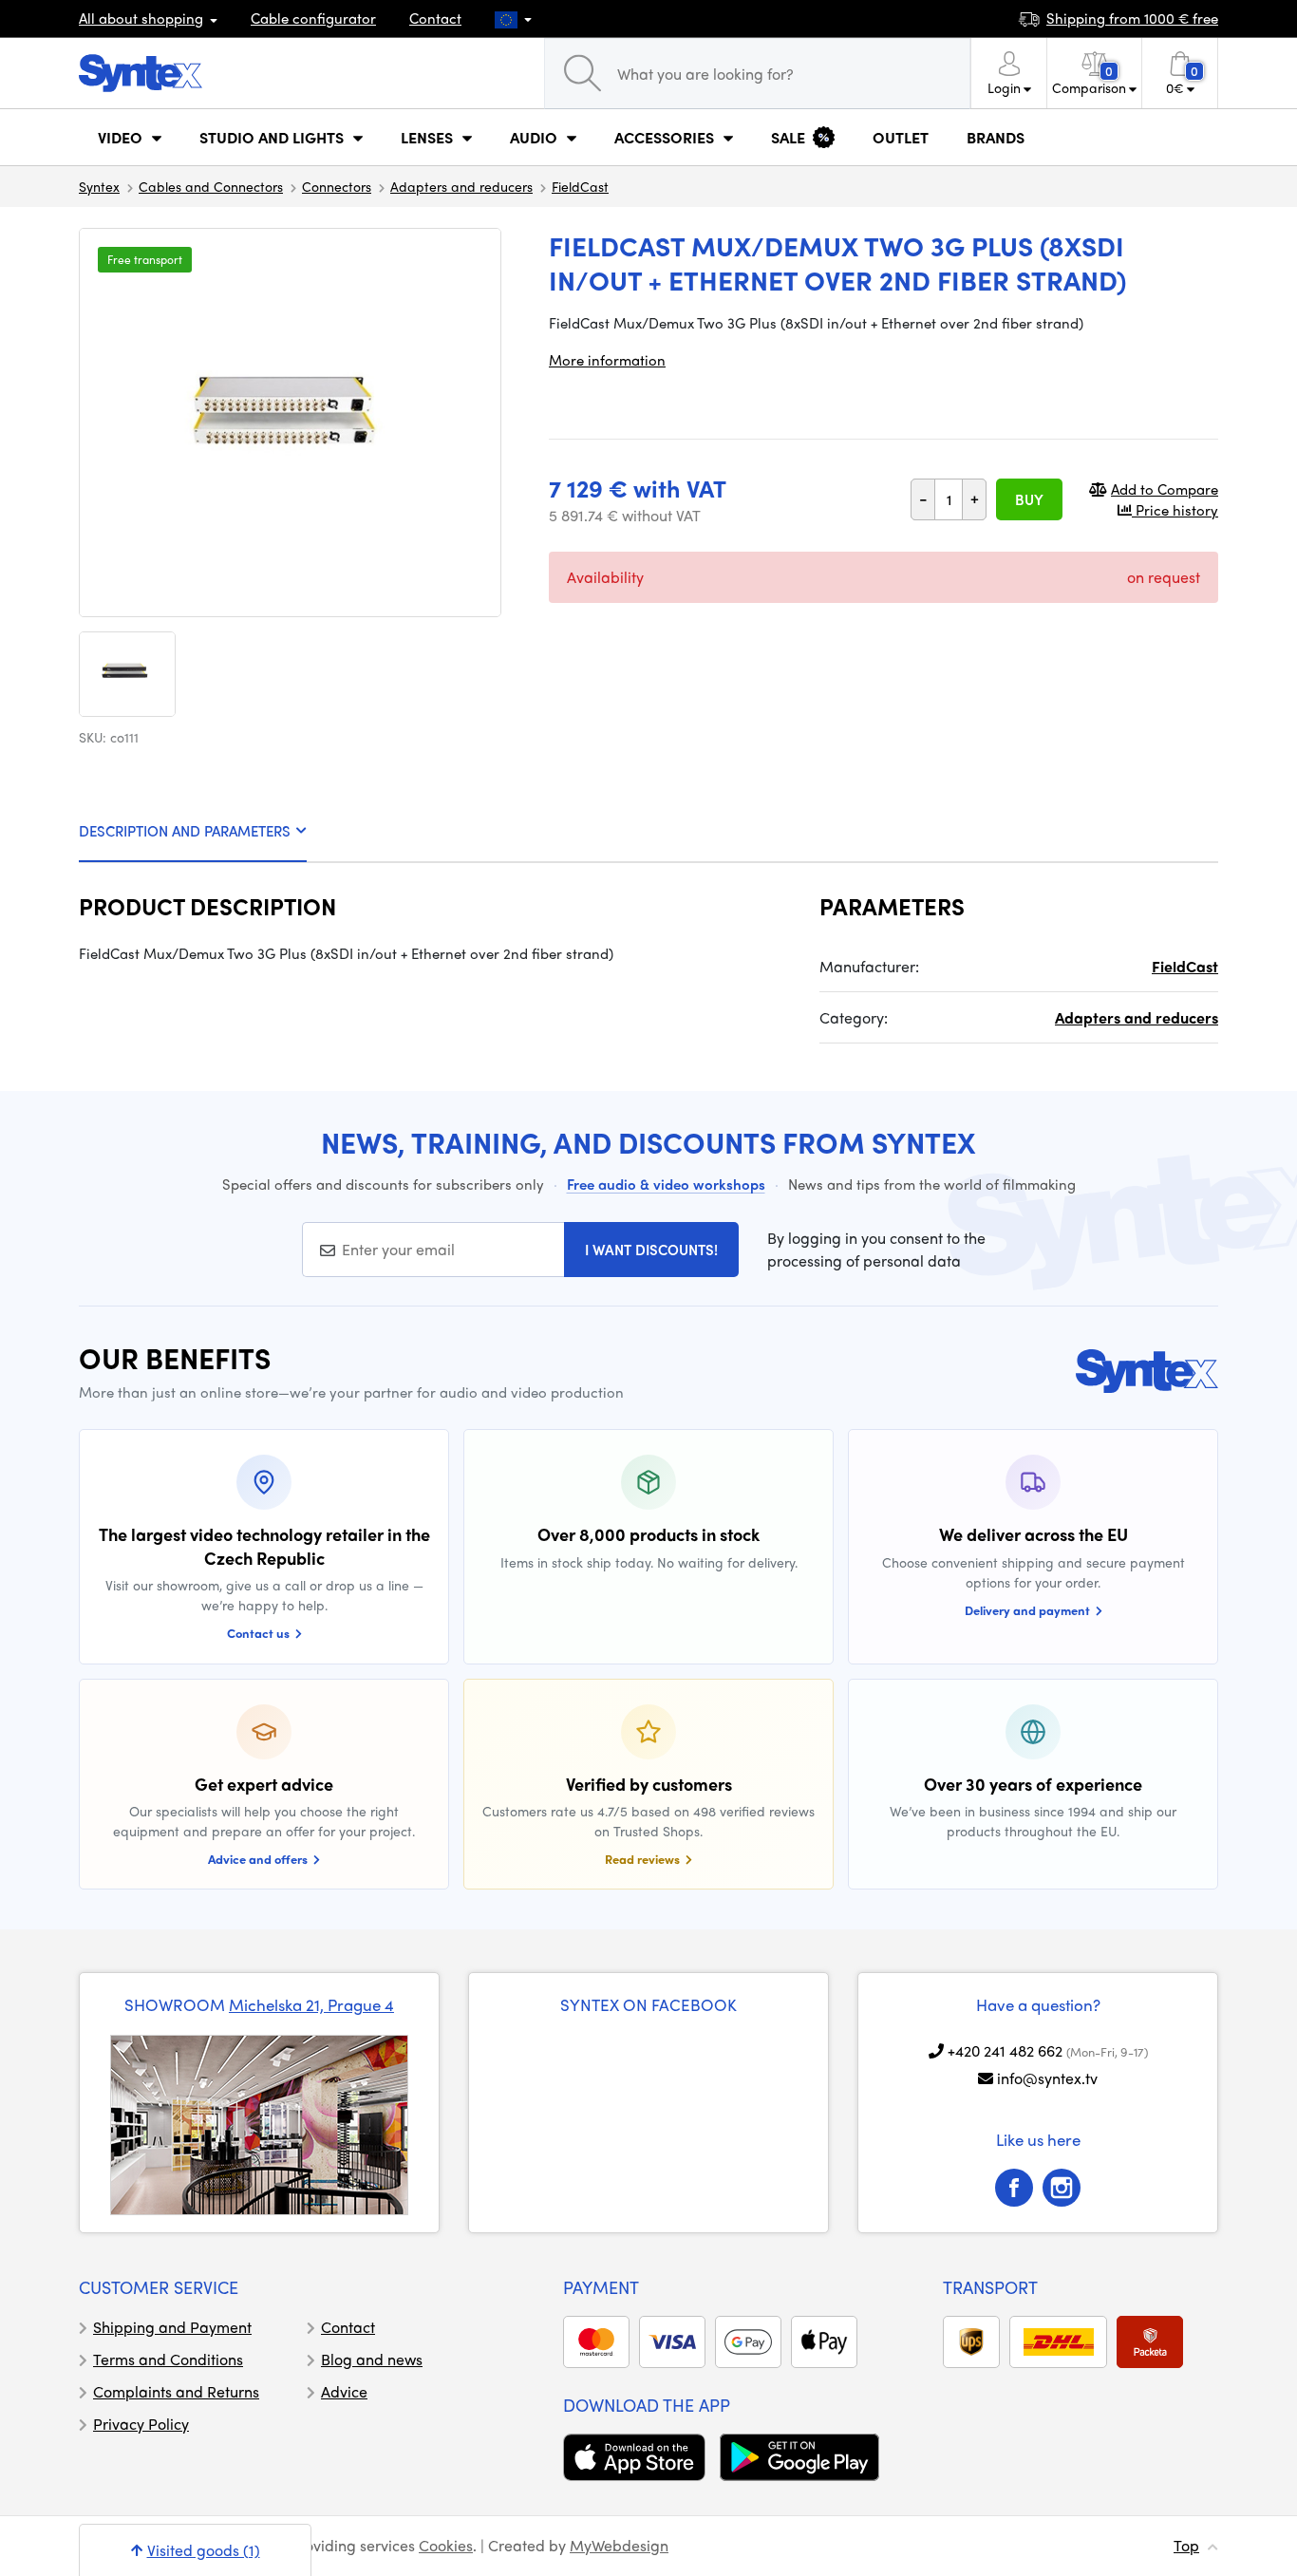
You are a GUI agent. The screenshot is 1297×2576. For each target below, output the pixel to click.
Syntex (99, 186)
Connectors (337, 186)
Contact (435, 18)
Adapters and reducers (461, 186)
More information (607, 360)
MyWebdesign (619, 2545)
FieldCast (580, 186)
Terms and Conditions (168, 2359)
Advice (344, 2391)
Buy (1029, 499)
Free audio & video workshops (666, 1184)
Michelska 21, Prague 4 (311, 2004)
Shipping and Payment (172, 2327)
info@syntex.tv (1047, 2078)
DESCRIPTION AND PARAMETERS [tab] (185, 831)
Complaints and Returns (176, 2391)
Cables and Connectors (211, 186)
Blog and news (372, 2359)
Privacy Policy (141, 2424)
